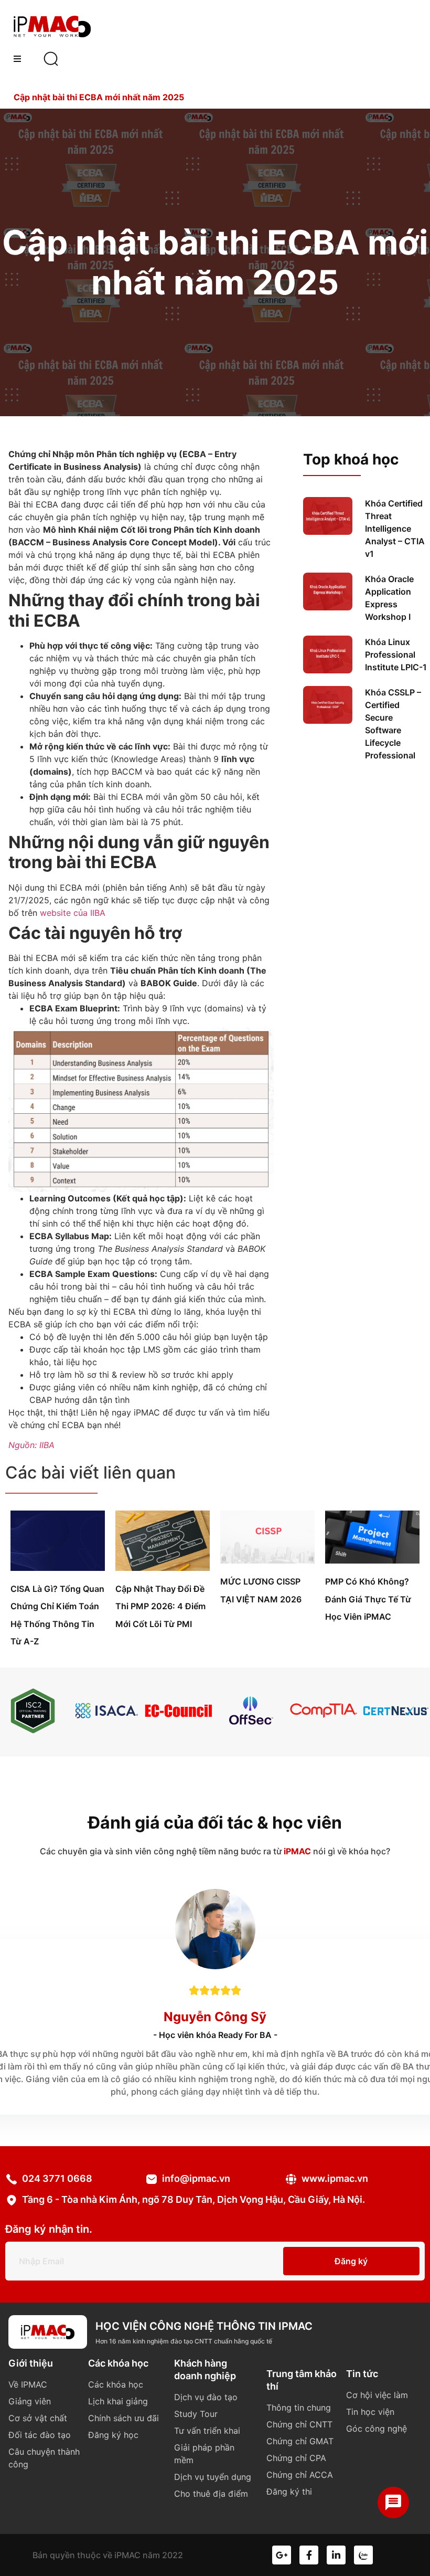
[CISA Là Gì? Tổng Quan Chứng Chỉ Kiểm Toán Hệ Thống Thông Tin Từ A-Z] (58, 1568)
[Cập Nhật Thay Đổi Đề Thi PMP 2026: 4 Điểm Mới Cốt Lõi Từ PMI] (163, 1568)
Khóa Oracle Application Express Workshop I (389, 598)
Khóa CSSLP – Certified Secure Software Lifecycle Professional (393, 724)
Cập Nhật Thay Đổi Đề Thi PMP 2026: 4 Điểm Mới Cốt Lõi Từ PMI (160, 1606)
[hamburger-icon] (17, 59)
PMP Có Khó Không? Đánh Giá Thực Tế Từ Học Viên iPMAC (368, 1599)
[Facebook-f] (309, 2555)
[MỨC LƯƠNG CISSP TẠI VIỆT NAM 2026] (267, 1560)
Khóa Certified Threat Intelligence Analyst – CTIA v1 (395, 529)
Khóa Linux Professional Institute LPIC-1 (396, 654)
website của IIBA (73, 913)
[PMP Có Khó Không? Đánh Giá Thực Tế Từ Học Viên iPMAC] (372, 1560)
